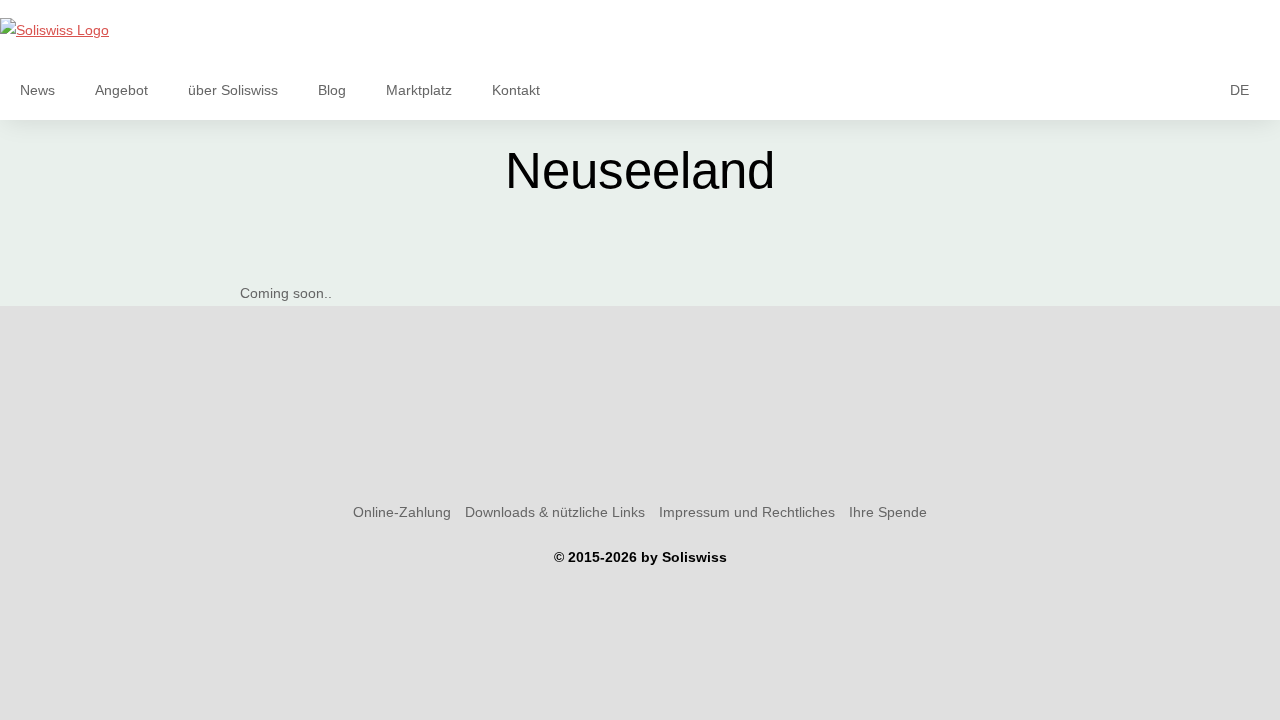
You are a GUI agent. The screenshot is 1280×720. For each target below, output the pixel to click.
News (37, 90)
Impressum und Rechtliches (747, 512)
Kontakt (516, 90)
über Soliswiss (233, 90)
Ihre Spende (888, 512)
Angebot (121, 90)
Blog (332, 90)
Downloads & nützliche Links (555, 512)
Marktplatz (419, 90)
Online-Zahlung (402, 512)
